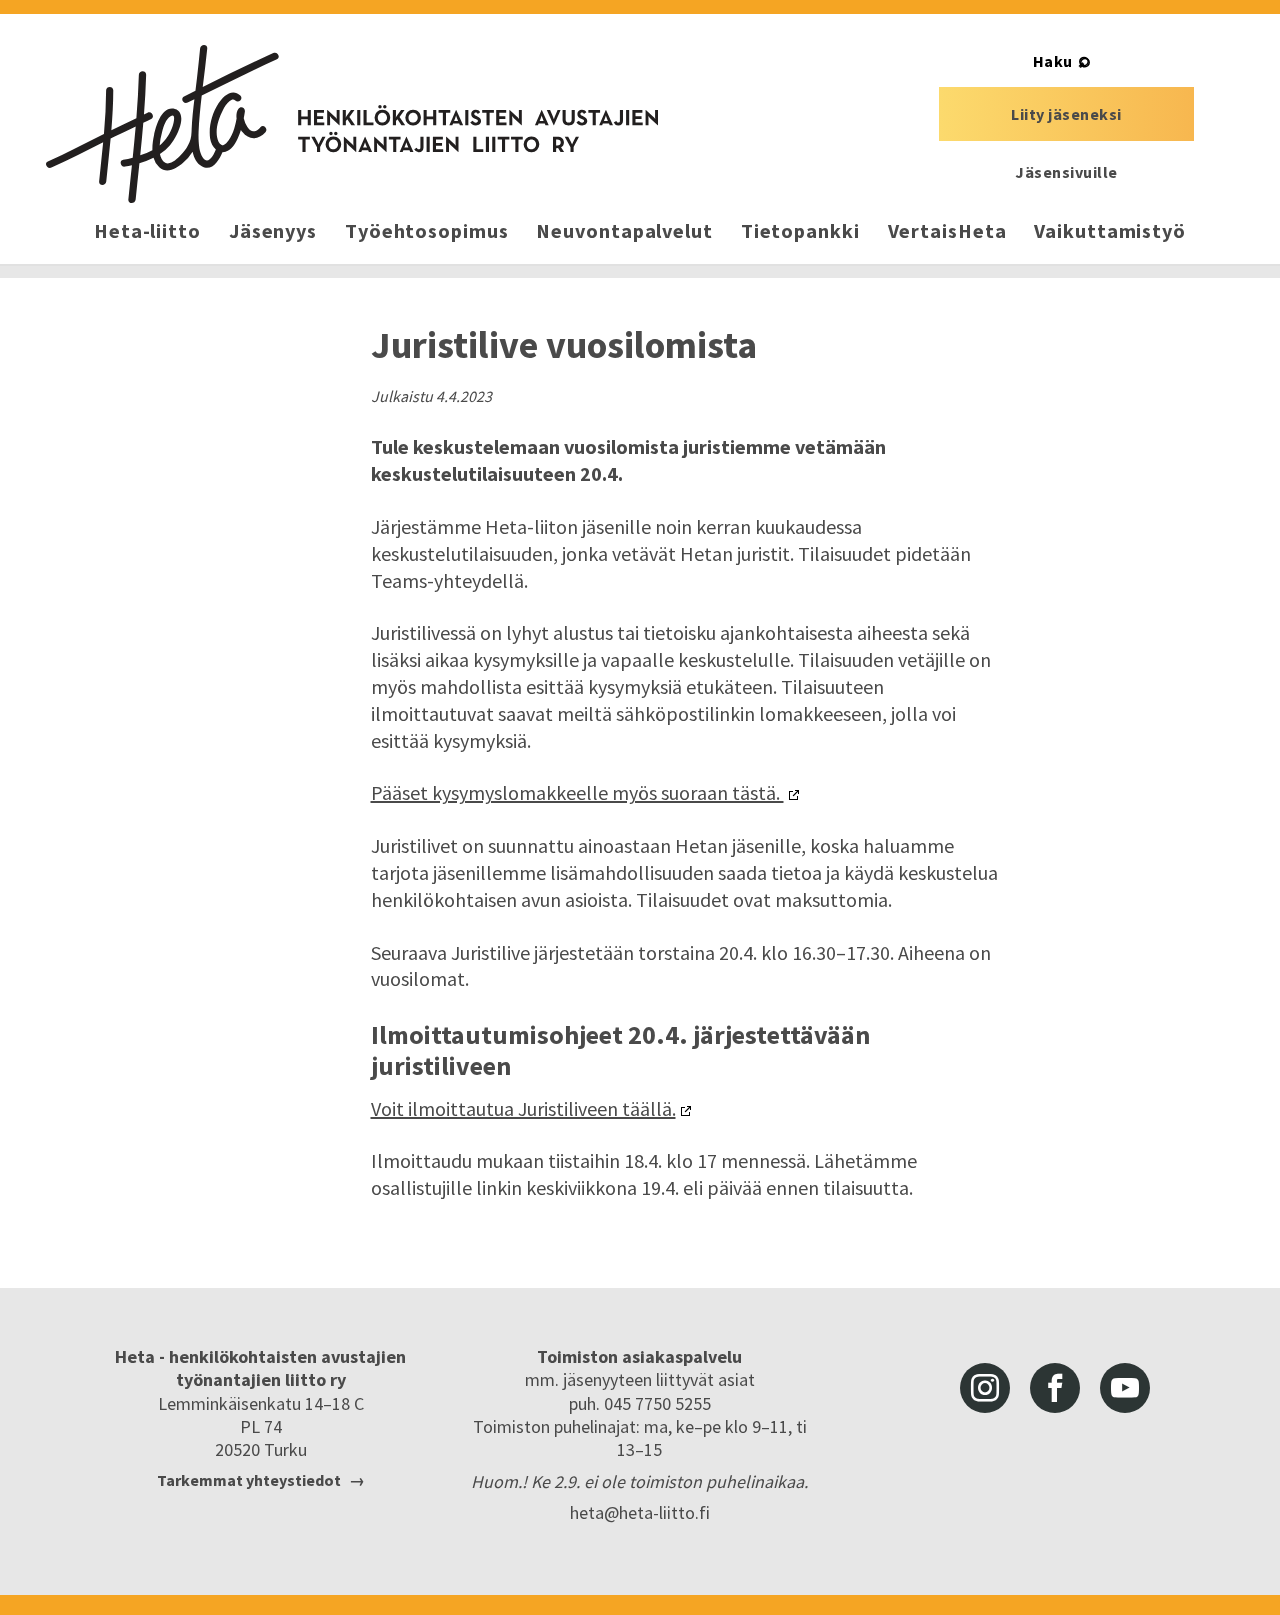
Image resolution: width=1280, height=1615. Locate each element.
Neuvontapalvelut (624, 230)
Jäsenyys (273, 230)
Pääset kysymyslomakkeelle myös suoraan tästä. (577, 792)
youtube (1125, 1388)
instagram (985, 1388)
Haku (1053, 61)
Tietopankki (800, 230)
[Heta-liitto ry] (352, 124)
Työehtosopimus (427, 230)
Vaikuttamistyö (1110, 230)
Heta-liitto (147, 230)
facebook (1055, 1388)
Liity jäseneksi (1066, 114)
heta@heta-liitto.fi (640, 1512)
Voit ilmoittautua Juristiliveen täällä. (523, 1108)
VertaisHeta (947, 230)
